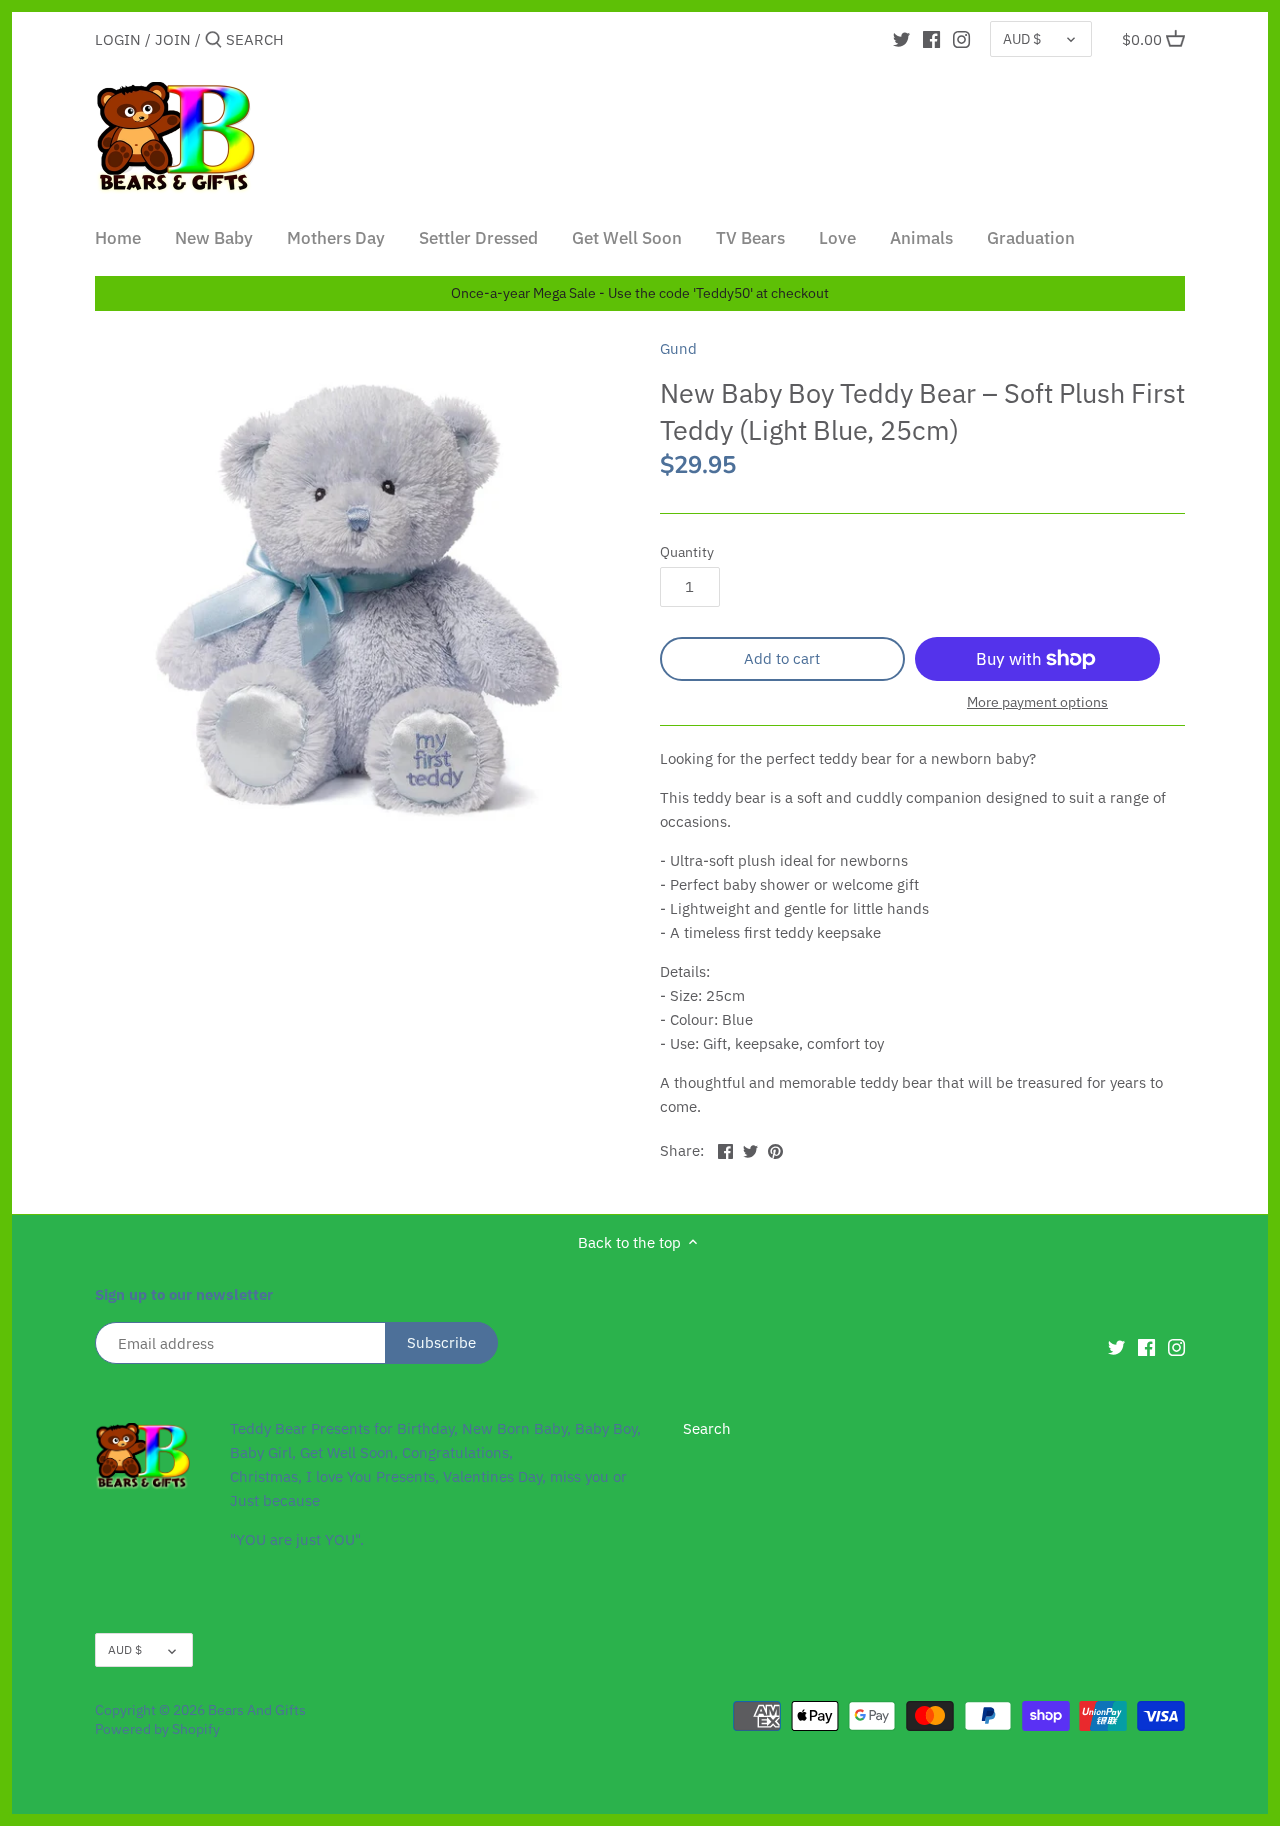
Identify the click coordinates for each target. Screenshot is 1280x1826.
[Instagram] (961, 39)
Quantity (687, 552)
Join (173, 39)
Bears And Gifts (257, 1710)
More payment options (1037, 702)
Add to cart (782, 658)
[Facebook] (931, 39)
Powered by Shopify (157, 1729)
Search (707, 1428)
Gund (678, 348)
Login (118, 39)
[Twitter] (901, 39)
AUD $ (1022, 39)
